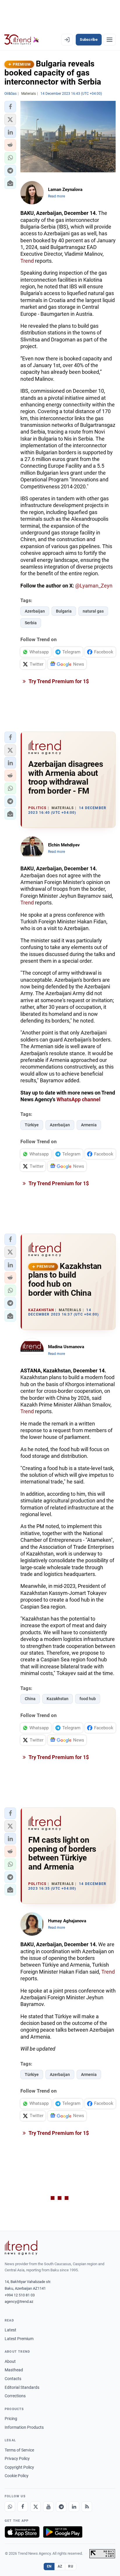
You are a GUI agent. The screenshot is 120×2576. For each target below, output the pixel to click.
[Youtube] (48, 2507)
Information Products (24, 2427)
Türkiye (32, 1125)
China (30, 1699)
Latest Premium (19, 2339)
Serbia (31, 623)
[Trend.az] (22, 40)
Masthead (14, 2370)
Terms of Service (19, 2450)
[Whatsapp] (10, 2507)
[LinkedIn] (74, 2507)
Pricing (11, 2419)
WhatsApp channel (78, 1099)
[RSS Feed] (87, 2507)
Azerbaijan (35, 611)
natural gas (93, 611)
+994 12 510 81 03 (20, 2295)
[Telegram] (61, 2507)
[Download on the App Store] (22, 2532)
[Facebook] (23, 2507)
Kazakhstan (58, 1699)
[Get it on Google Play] (63, 2532)
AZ (60, 2566)
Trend (27, 261)
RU (71, 2566)
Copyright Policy (19, 2467)
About (10, 2361)
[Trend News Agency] (21, 2248)
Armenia (89, 1125)
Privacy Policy (17, 2458)
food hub (88, 1699)
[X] (36, 2507)
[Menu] (110, 40)
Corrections (15, 2396)
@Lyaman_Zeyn (94, 586)
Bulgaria (64, 611)
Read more (57, 196)
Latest (10, 2330)
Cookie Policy (17, 2476)
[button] (10, 107)
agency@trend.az (19, 2301)
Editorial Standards (22, 2387)
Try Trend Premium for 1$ (58, 681)
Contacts (13, 2379)
